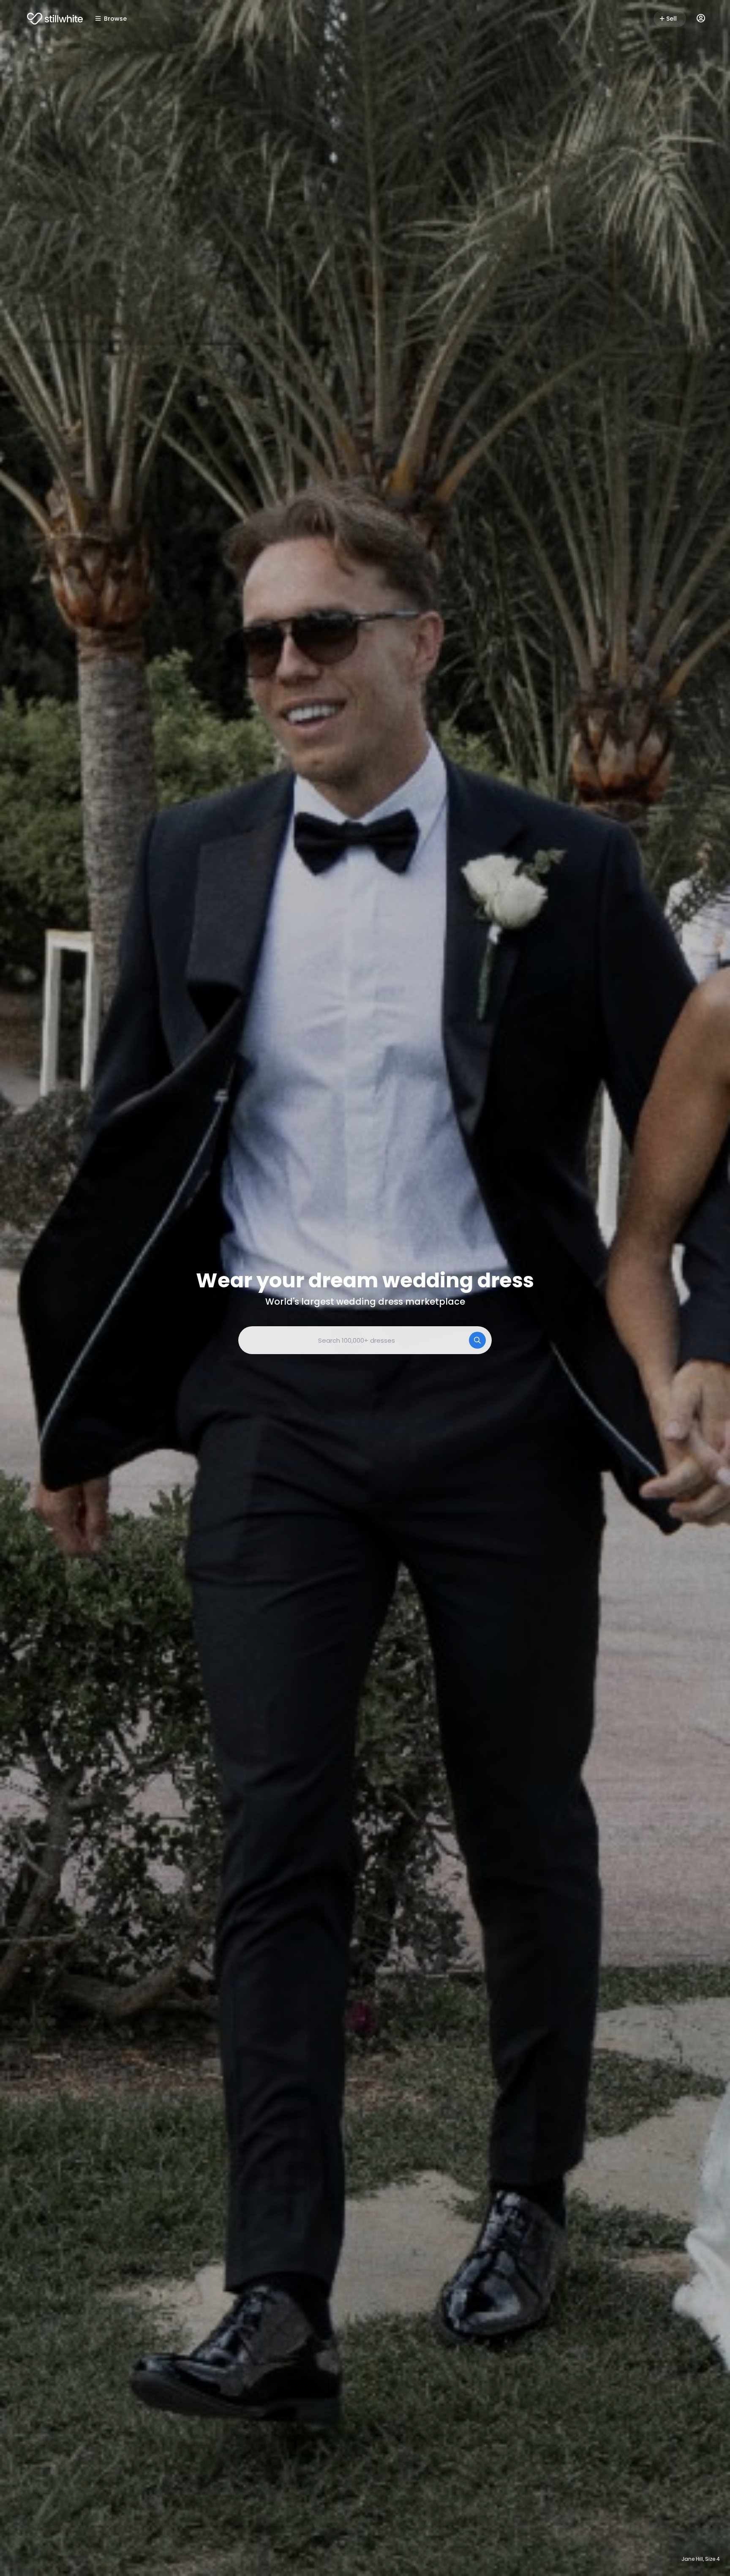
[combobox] (365, 1340)
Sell (671, 19)
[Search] (477, 1340)
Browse (115, 19)
